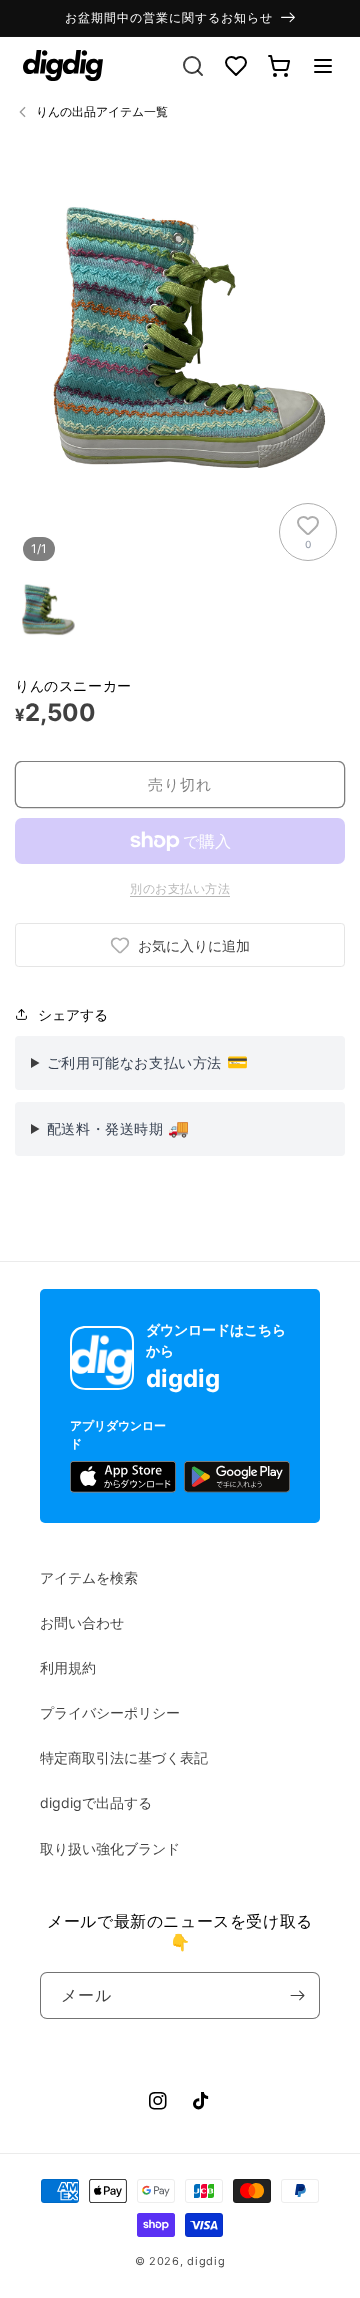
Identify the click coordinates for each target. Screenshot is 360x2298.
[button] (323, 66)
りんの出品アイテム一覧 (102, 111)
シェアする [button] (73, 1014)
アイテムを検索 (89, 1577)
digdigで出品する (96, 1802)
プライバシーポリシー (110, 1712)
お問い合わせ (82, 1622)
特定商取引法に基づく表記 (124, 1757)
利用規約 (68, 1667)
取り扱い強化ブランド (110, 1848)
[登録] (297, 1995)
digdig (206, 2261)
